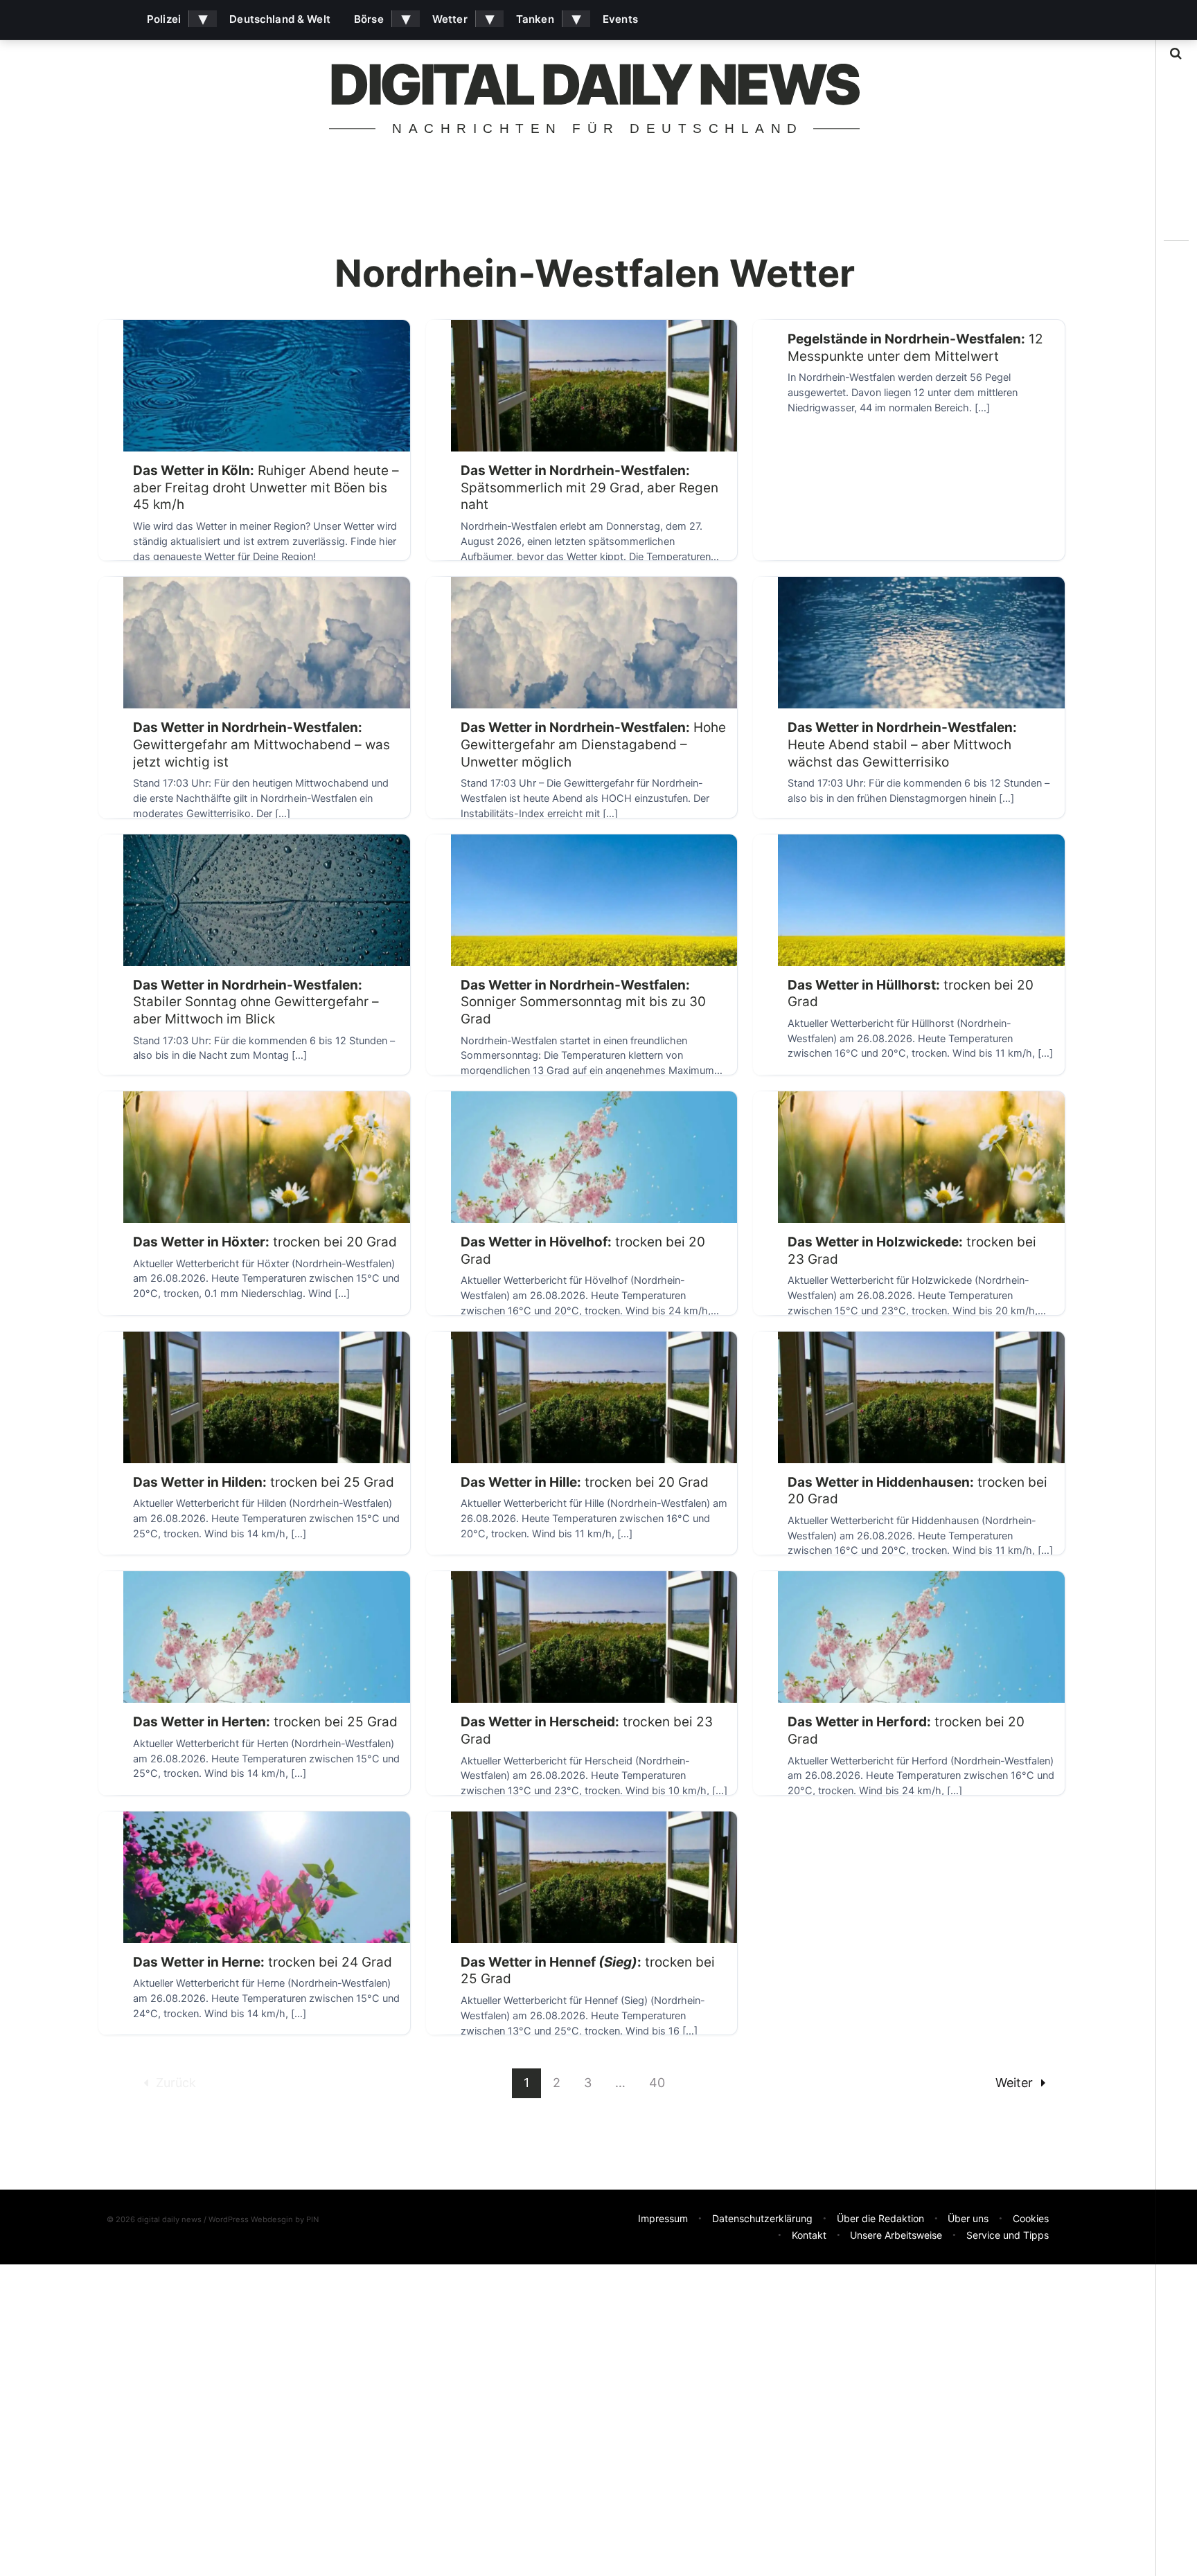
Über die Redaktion (880, 2218)
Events (620, 19)
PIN (312, 2219)
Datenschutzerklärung (762, 2218)
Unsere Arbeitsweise (896, 2235)
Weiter (1014, 2083)
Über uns (968, 2218)
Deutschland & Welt (280, 19)
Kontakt (809, 2235)
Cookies (1031, 2218)
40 (657, 2083)
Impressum (663, 2218)
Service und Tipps (1008, 2235)
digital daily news (594, 84)
